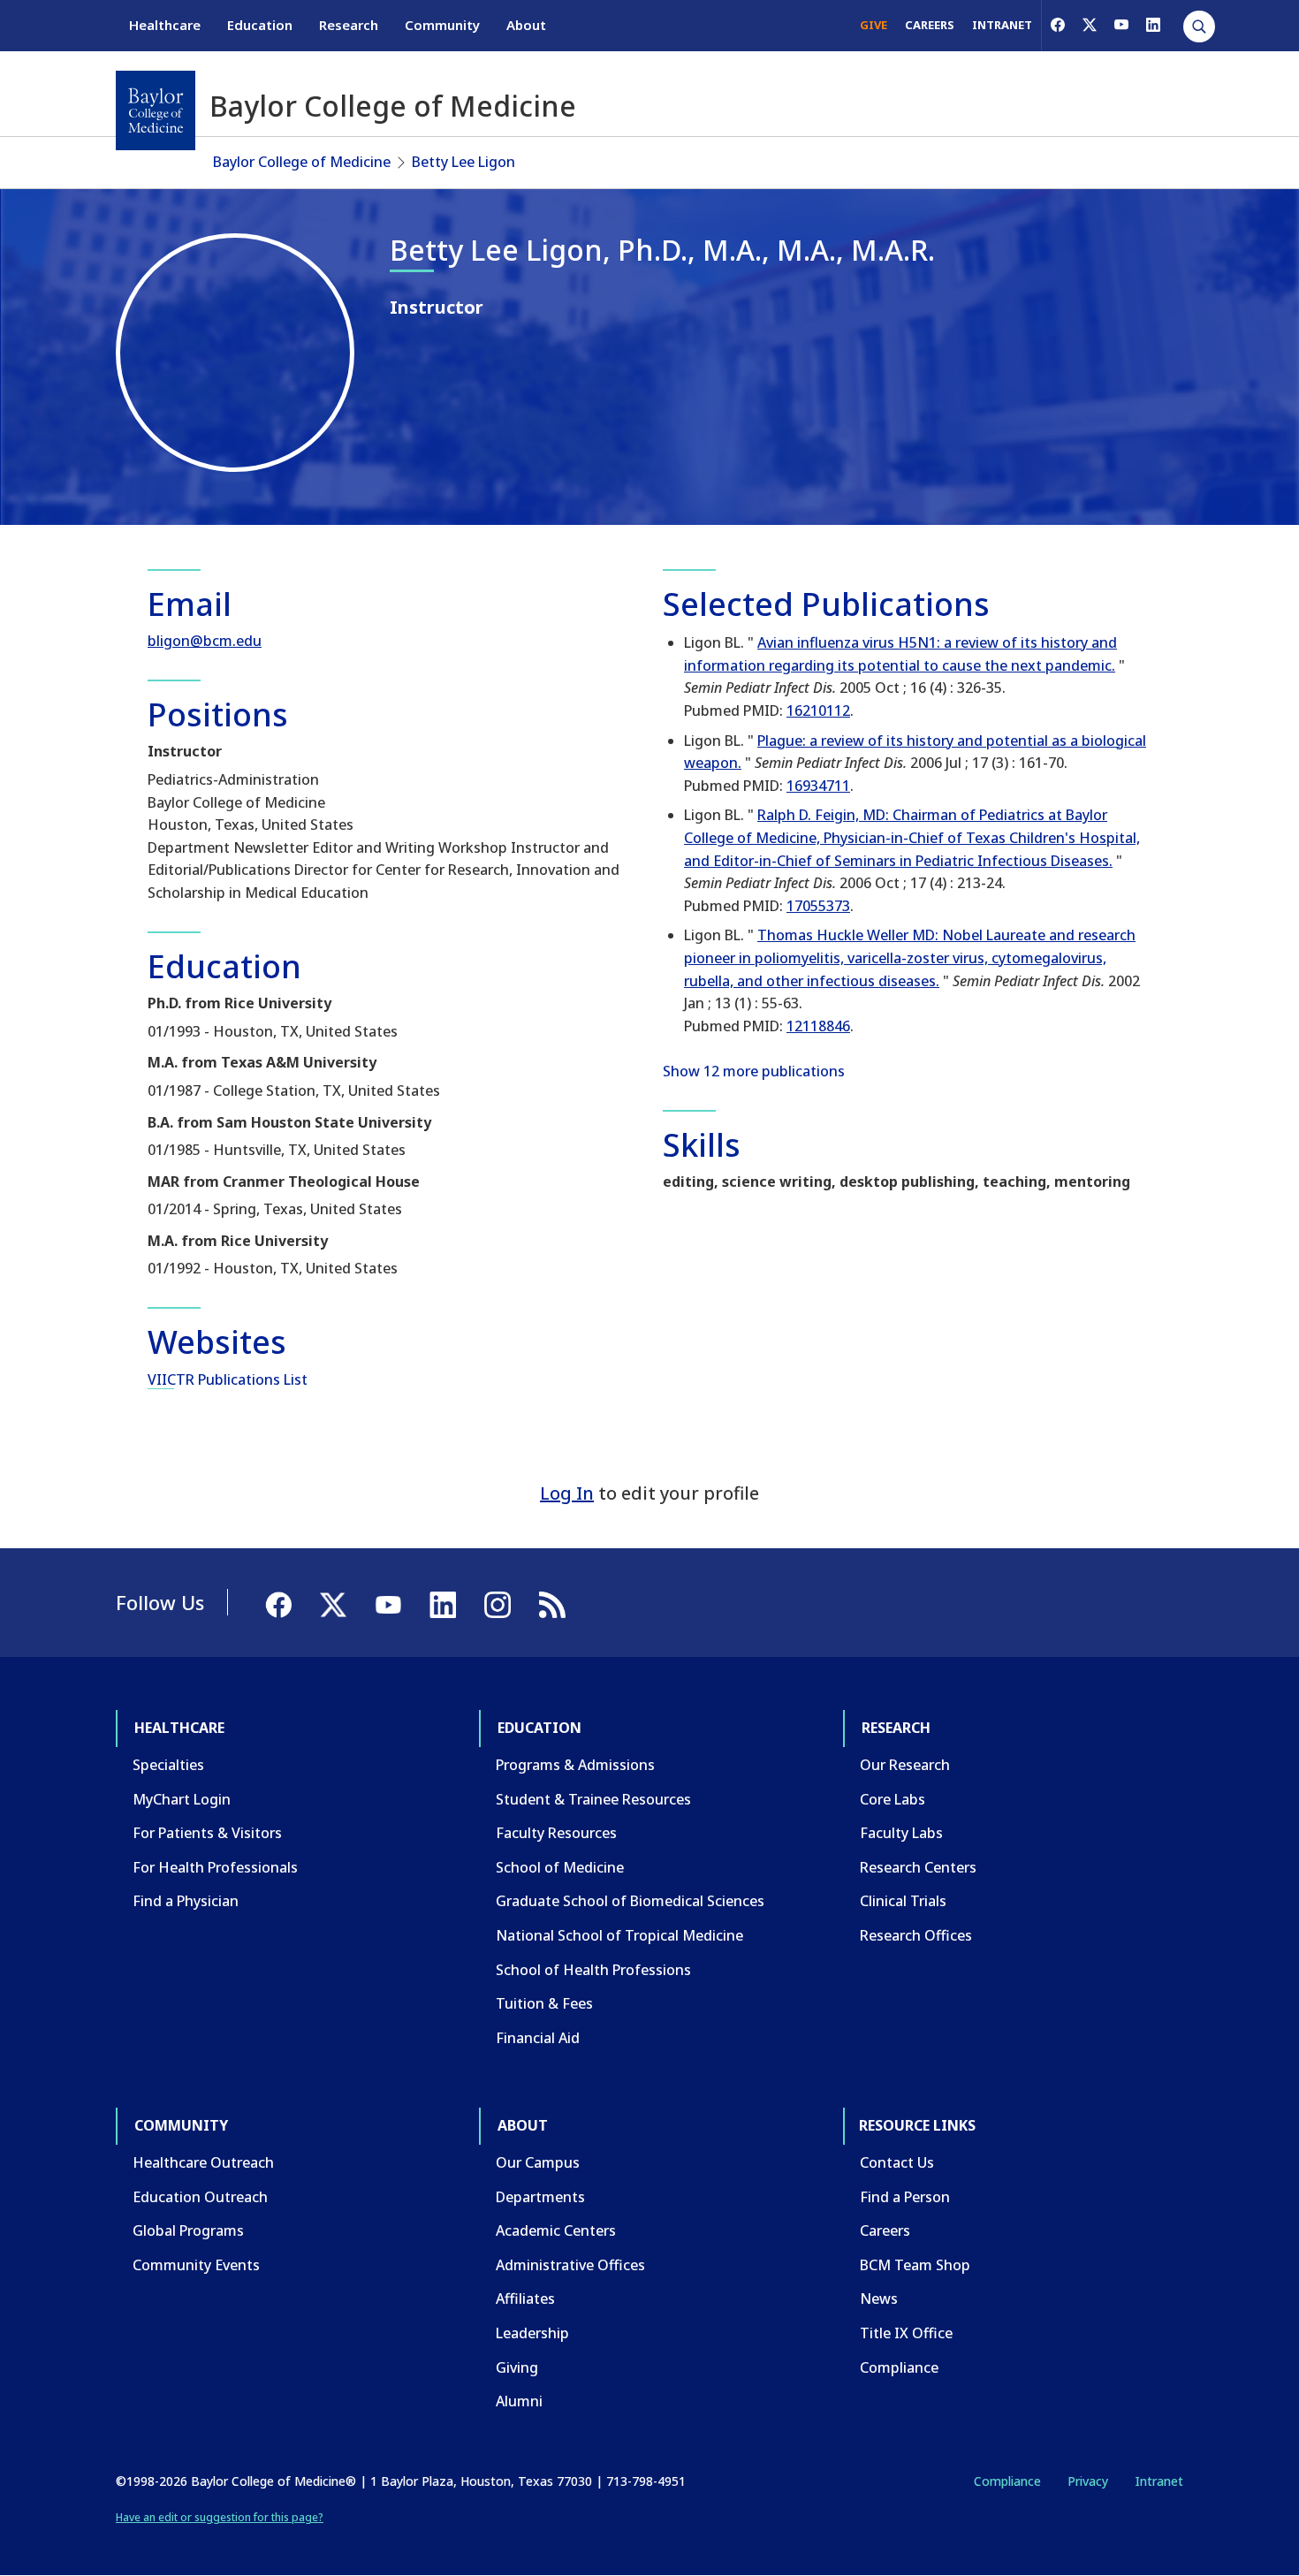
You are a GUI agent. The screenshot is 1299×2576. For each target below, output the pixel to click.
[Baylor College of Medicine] (156, 110)
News (879, 2299)
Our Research (905, 1765)
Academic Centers (556, 2230)
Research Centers (918, 1867)
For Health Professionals (215, 1867)
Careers (885, 2230)
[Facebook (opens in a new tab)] (1058, 25)
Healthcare (165, 25)
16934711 (818, 786)
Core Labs (893, 1799)
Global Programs (188, 2230)
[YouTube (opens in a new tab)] (1121, 25)
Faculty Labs (901, 1833)
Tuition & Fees (544, 2003)
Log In (567, 1493)
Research (349, 25)
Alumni (519, 2401)
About (526, 25)
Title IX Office (906, 2333)
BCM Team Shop (915, 2265)
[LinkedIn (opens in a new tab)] (1153, 25)
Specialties (168, 1765)
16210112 (818, 710)
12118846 (818, 1026)
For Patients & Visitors (207, 1833)
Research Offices (916, 1935)
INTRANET (1002, 25)
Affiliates (525, 2299)
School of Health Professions (593, 1970)
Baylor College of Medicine (302, 162)
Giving (517, 2367)
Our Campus (538, 2162)
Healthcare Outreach (203, 2162)
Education (260, 25)
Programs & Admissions (575, 1765)
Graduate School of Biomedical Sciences (630, 1901)
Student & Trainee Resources (593, 1799)
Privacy (1088, 2481)
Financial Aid (538, 2038)
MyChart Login (182, 1799)
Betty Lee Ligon (463, 162)
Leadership (532, 2333)
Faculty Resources (556, 1833)
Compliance (899, 2367)
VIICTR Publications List (228, 1379)
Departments (540, 2197)
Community (442, 25)
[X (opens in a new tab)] (1090, 25)
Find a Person (905, 2197)
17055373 (818, 906)
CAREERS (930, 25)
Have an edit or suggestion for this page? (220, 2517)
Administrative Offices (570, 2265)
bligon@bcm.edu (205, 641)
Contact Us (897, 2162)
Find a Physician (186, 1901)
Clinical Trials (903, 1901)
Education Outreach (200, 2197)
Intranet (1159, 2481)
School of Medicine (560, 1867)
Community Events (196, 2265)
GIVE (874, 25)
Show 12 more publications (754, 1071)
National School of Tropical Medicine (619, 1935)
